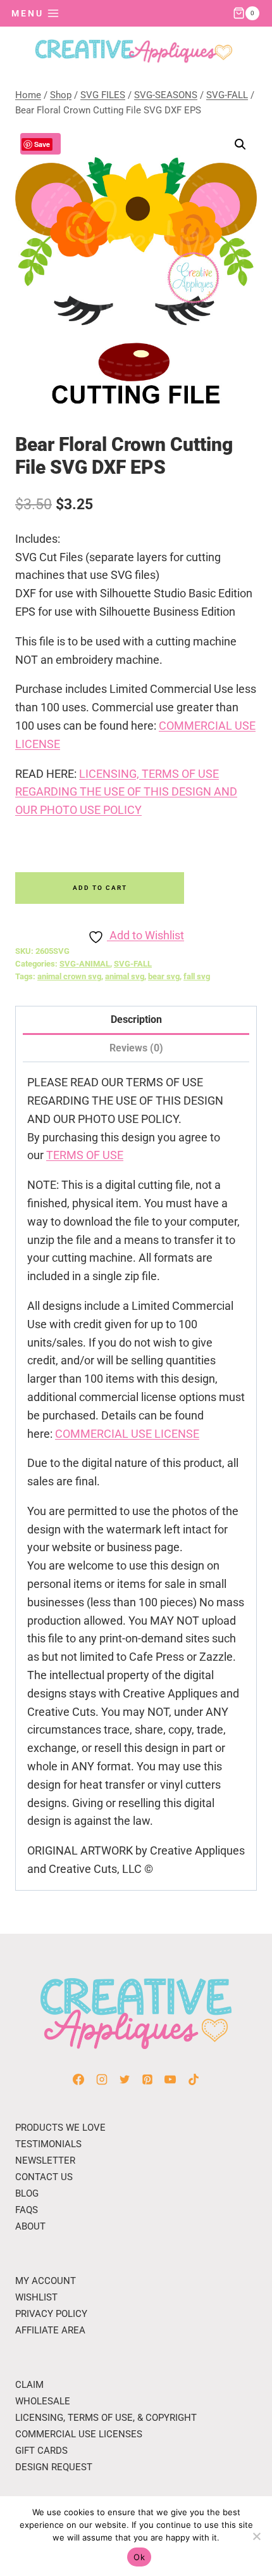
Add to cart (100, 888)
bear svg (164, 976)
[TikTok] (194, 2079)
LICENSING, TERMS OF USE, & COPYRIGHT (106, 2418)
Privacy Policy (51, 2314)
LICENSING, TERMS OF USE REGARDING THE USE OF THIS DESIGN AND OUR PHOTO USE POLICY (126, 792)
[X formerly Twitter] (125, 2079)
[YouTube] (170, 2079)
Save (42, 144)
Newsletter (45, 2160)
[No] (256, 2536)
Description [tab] (136, 1019)
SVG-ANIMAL (85, 964)
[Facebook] (78, 2079)
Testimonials (48, 2144)
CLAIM (29, 2385)
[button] (240, 144)
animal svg (125, 976)
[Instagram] (102, 2079)
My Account (46, 2281)
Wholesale (43, 2401)
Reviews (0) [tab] (136, 1048)
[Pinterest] (147, 2079)
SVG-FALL (133, 964)
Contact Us (44, 2177)
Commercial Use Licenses (79, 2434)
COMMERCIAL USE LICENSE (127, 1434)
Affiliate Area (50, 2330)
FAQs (27, 2210)
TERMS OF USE (85, 1155)
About (30, 2226)
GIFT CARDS (41, 2451)
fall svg (197, 976)
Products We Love (60, 2128)
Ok (139, 2557)
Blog (27, 2193)
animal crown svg (69, 976)
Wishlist (36, 2297)
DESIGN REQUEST (54, 2467)
